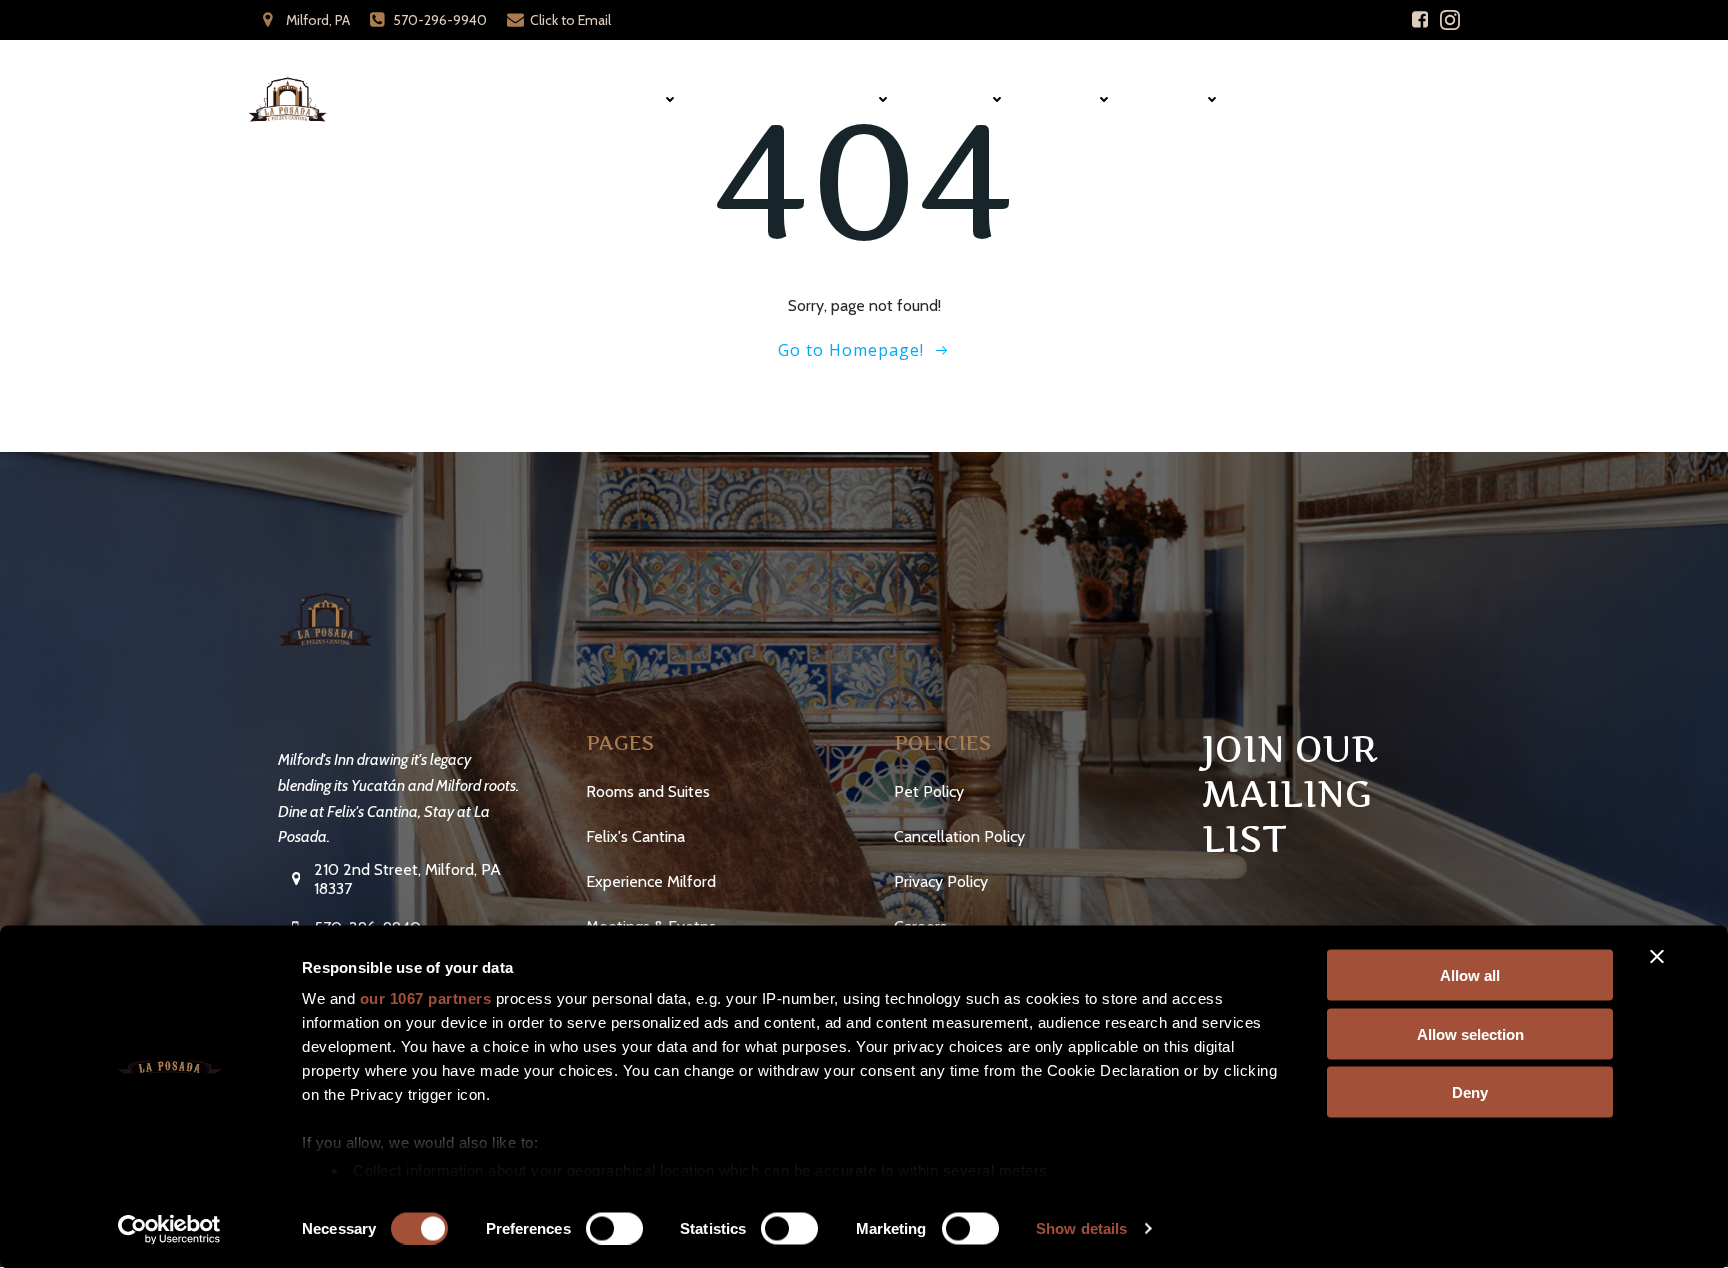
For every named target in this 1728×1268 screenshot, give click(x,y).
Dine (735, 99)
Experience (833, 99)
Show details (1081, 1228)
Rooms (635, 99)
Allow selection (1470, 1033)
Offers (1178, 99)
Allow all (1470, 975)
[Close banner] (1657, 957)
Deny (1470, 1092)
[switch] (614, 1226)
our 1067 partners (426, 998)
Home (548, 99)
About (1070, 99)
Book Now (1420, 99)
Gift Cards (1301, 99)
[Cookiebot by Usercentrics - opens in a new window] (169, 1229)
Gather (960, 99)
